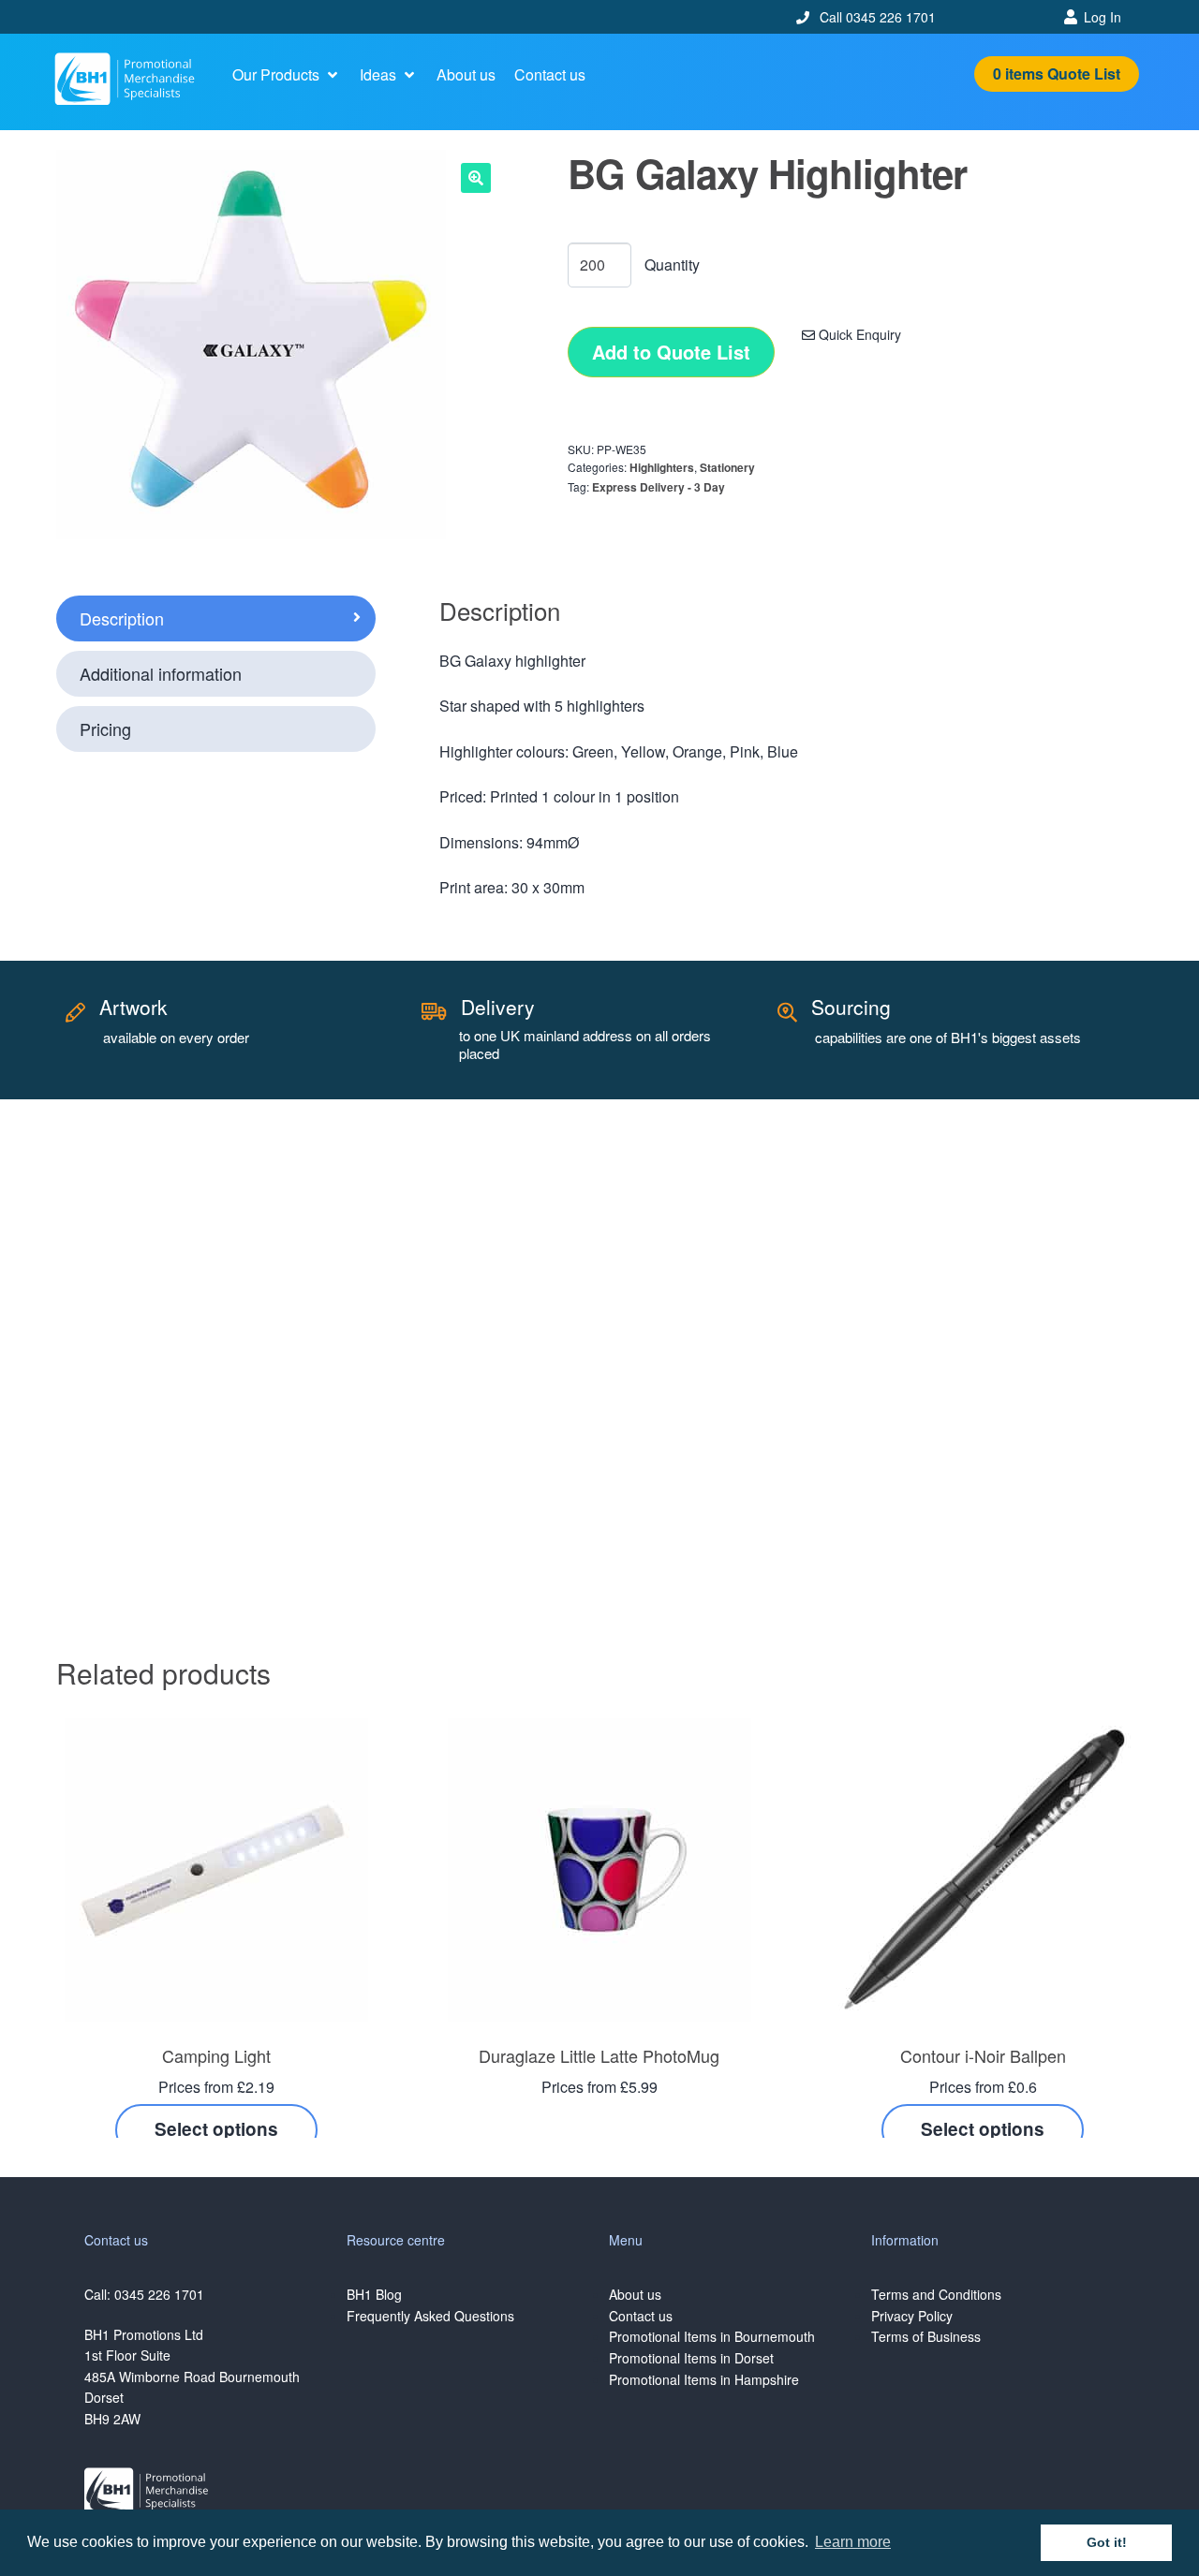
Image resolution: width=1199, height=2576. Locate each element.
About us (635, 2294)
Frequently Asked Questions (430, 2316)
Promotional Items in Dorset (691, 2358)
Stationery (727, 467)
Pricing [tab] (105, 729)
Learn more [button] (853, 2542)
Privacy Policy (912, 2316)
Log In (1103, 17)
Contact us (641, 2316)
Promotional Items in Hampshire (704, 2379)
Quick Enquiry (858, 334)
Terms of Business (926, 2336)
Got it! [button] (1107, 2542)
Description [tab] (122, 618)
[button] (287, 75)
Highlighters (662, 467)
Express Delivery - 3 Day (659, 487)
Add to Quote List (671, 352)
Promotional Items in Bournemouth (712, 2336)
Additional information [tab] (161, 673)
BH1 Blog (374, 2294)
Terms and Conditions (936, 2294)
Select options (216, 2129)
